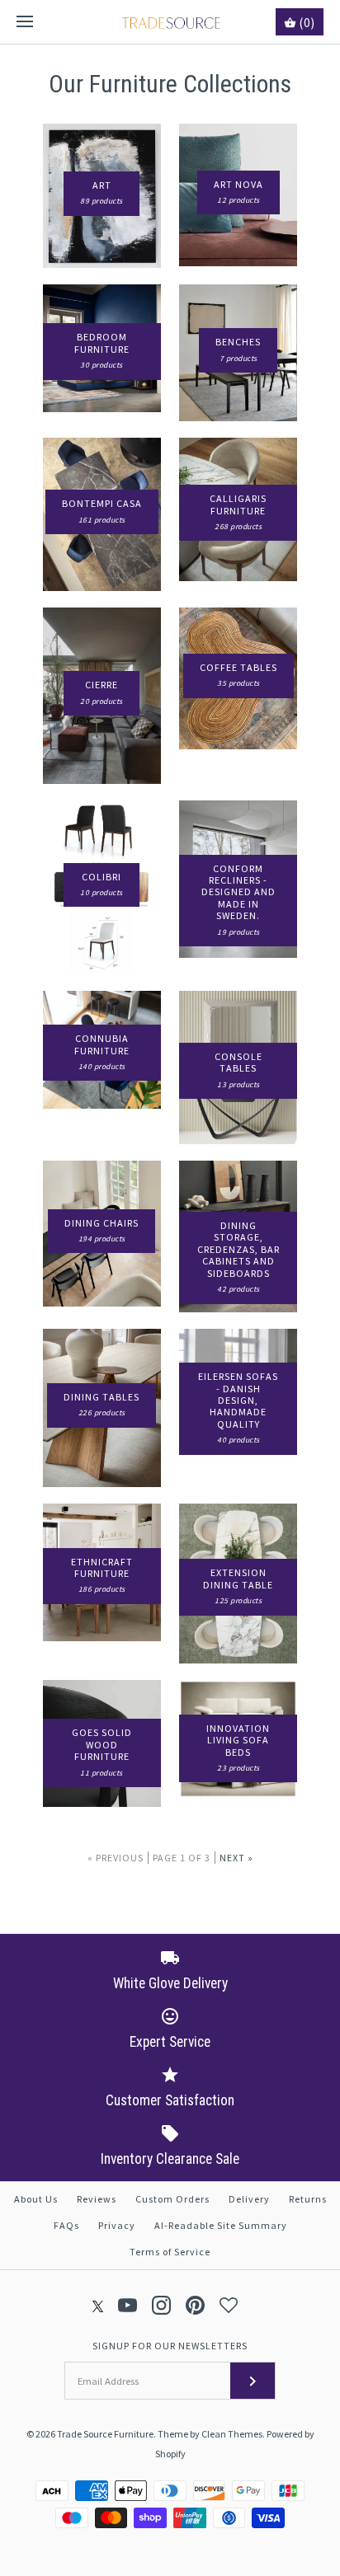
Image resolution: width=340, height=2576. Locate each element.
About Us (36, 2199)
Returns (308, 2199)
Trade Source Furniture (105, 2434)
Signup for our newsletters (170, 2346)
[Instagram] (161, 2305)
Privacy (117, 2225)
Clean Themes (232, 2434)
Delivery (249, 2199)
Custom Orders (172, 2199)
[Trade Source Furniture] (170, 22)
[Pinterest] (195, 2305)
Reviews (97, 2199)
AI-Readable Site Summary (221, 2225)
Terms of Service (170, 2252)
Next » (236, 1858)
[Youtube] (127, 2305)
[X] (98, 2305)
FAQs (66, 2225)
